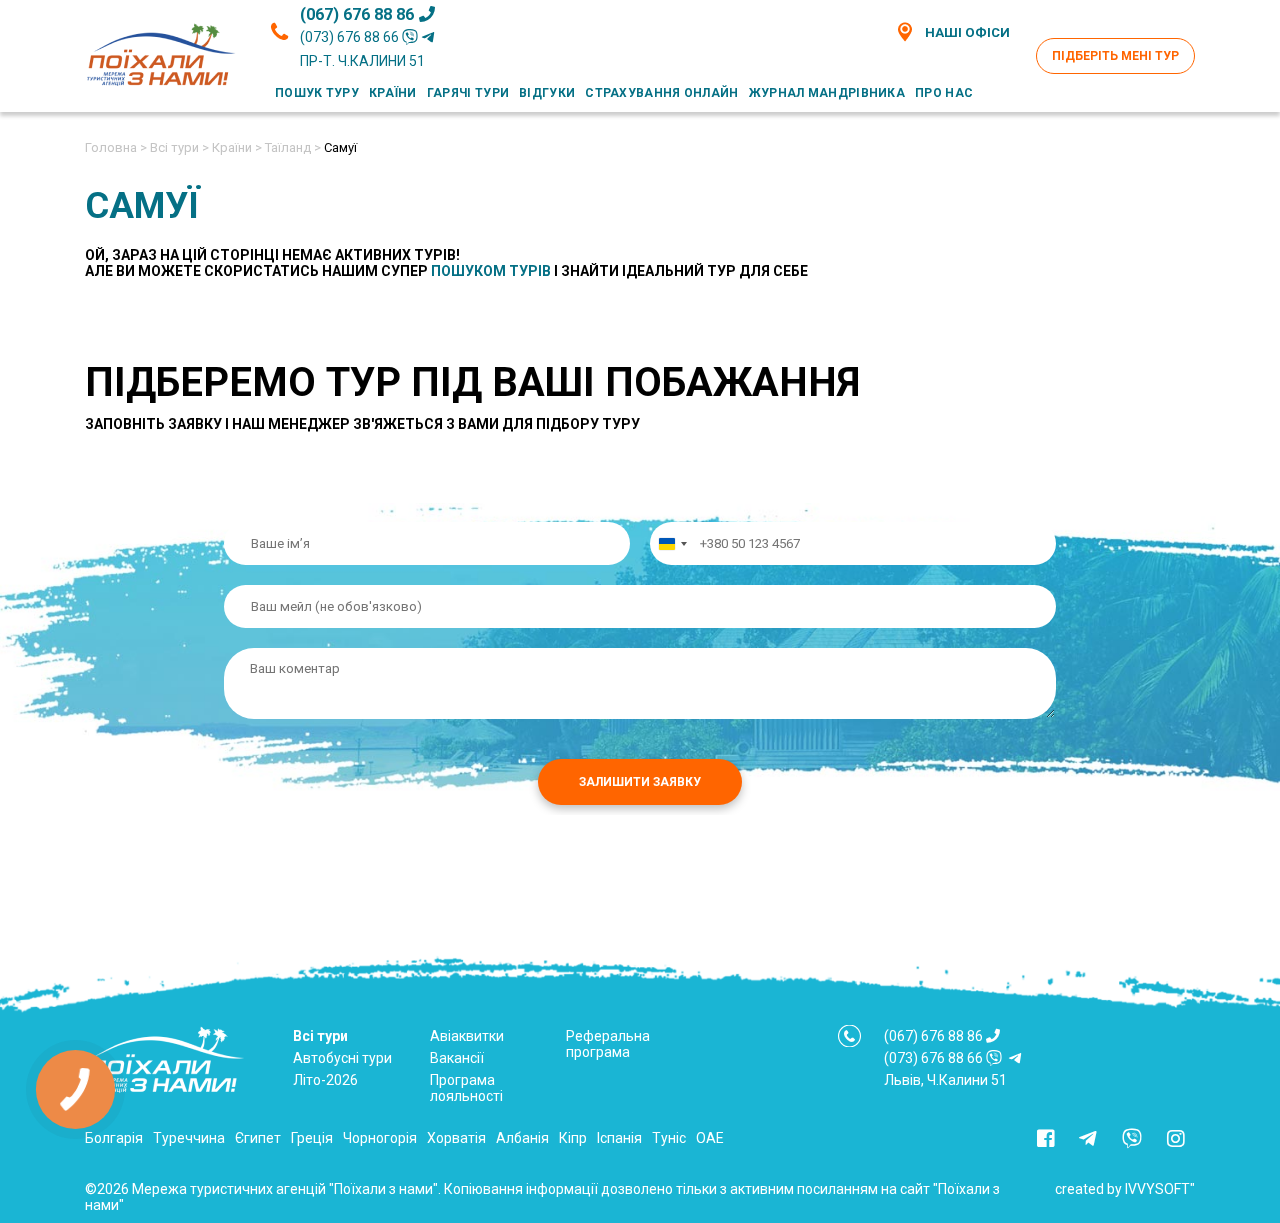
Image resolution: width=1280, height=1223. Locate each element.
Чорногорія (380, 1138)
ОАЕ (710, 1138)
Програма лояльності (466, 1088)
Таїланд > (293, 147)
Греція (312, 1138)
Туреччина (189, 1138)
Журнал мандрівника (827, 93)
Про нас (944, 93)
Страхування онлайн (661, 93)
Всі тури (320, 1036)
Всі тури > (179, 147)
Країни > (237, 147)
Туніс (669, 1138)
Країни (393, 93)
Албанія (522, 1138)
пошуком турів (491, 271)
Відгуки (547, 93)
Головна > (116, 147)
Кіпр (573, 1138)
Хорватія (456, 1138)
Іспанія (619, 1138)
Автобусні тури (342, 1058)
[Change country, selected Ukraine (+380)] (672, 543)
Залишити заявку (640, 782)
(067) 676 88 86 (357, 14)
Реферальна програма (608, 1044)
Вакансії (457, 1058)
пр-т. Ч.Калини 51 (362, 61)
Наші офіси (967, 32)
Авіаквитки (467, 1036)
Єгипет (258, 1138)
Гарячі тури (468, 93)
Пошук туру (317, 93)
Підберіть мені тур (1115, 56)
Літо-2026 (325, 1080)
